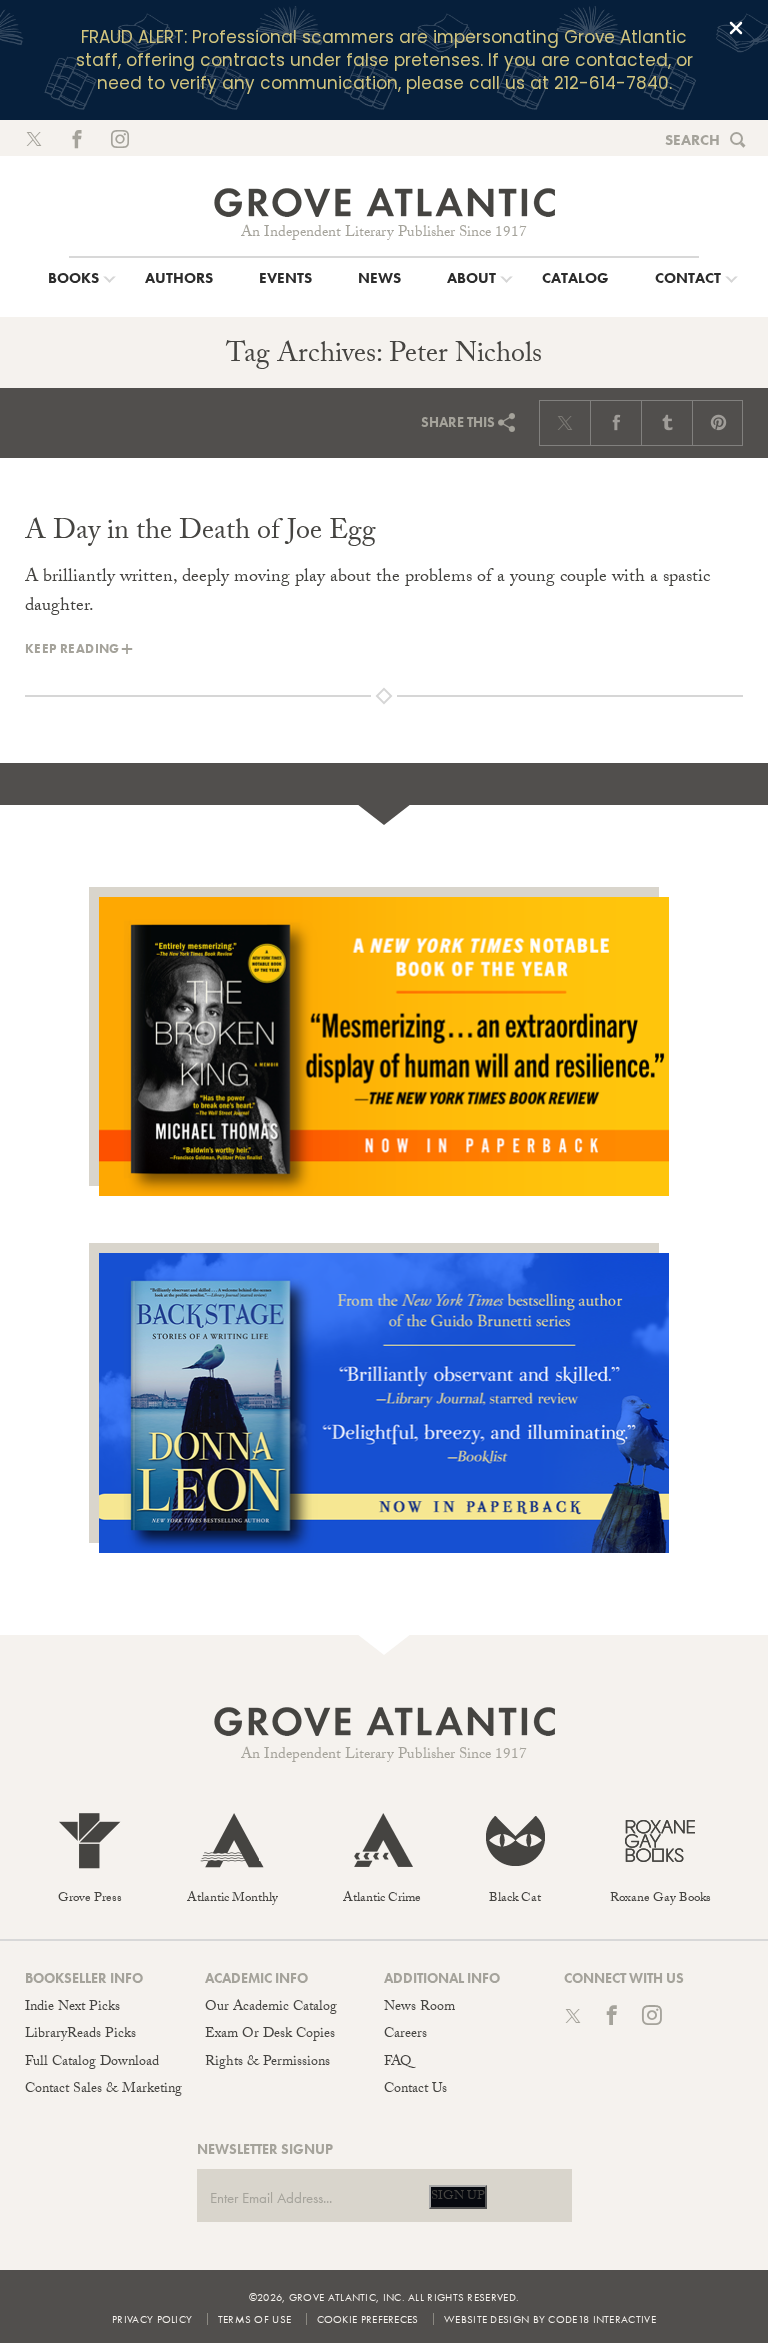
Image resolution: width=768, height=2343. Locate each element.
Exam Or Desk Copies (270, 2035)
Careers (405, 2035)
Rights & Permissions (267, 2063)
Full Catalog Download (92, 2063)
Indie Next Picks (72, 2008)
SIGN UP (458, 2197)
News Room (419, 2008)
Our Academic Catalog (271, 2008)
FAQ (397, 2063)
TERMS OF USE (255, 2319)
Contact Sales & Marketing (103, 2090)
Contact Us (415, 2090)
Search (692, 140)
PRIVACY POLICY (152, 2319)
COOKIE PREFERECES (368, 2319)
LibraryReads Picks (80, 2035)
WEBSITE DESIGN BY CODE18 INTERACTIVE (550, 2319)
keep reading (72, 648)
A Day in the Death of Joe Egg (200, 534)
